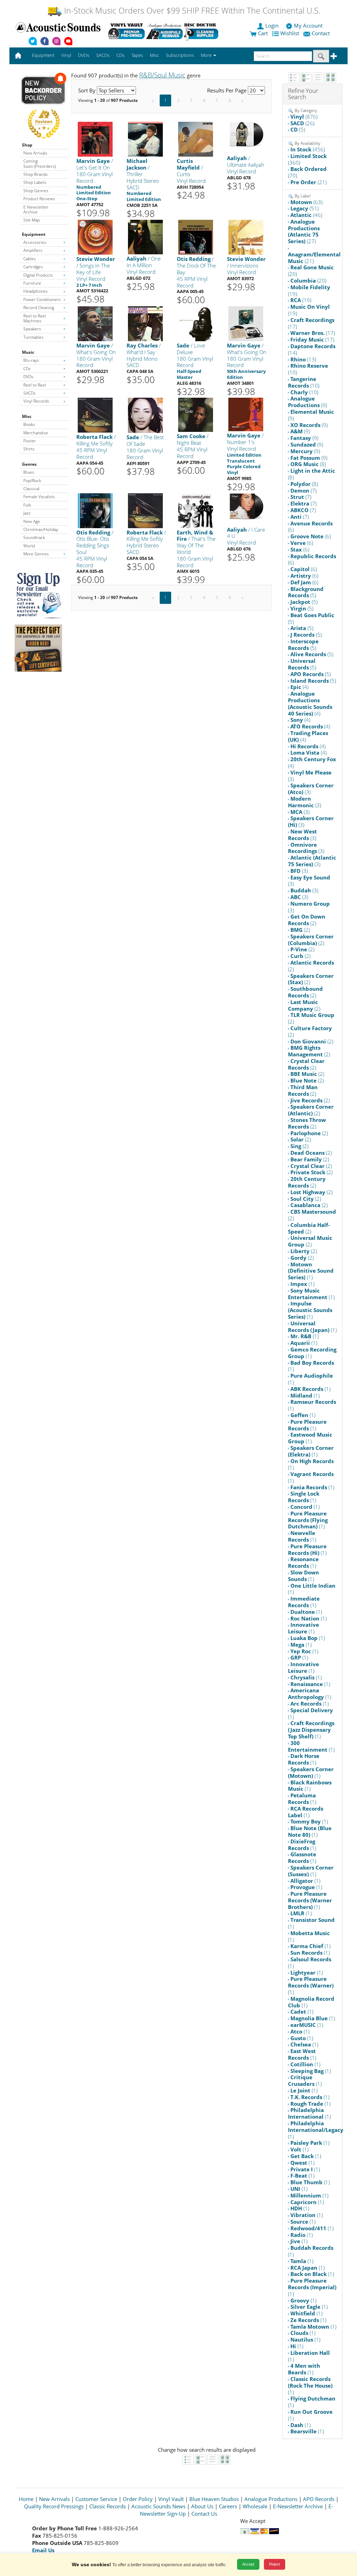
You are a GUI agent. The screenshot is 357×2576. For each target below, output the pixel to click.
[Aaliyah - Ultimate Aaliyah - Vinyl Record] (246, 134)
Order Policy (138, 2499)
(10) (308, 369)
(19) (309, 290)
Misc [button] (154, 55)
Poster (30, 441)
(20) (311, 271)
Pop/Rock (32, 481)
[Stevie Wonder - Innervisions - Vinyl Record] (246, 237)
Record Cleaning (39, 308)
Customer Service (96, 2499)
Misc (27, 416)
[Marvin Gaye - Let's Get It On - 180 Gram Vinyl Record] (95, 139)
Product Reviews (39, 199)
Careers (228, 2506)
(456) (308, 149)
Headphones (36, 291)
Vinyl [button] (66, 55)
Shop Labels (35, 182)
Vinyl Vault (171, 2499)
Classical (31, 489)
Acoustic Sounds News (158, 2506)
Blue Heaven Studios (214, 2499)
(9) (307, 402)
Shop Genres (36, 191)
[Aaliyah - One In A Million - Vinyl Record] (145, 237)
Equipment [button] (43, 55)
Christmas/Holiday (41, 529)
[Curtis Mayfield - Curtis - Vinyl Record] (196, 139)
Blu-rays (31, 360)
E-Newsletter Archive (36, 209)
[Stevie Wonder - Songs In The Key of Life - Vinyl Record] (95, 237)
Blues (29, 472)
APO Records (319, 2499)
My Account (308, 25)
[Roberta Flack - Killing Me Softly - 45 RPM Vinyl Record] (95, 415)
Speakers (32, 329)
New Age (32, 521)
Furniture (32, 283)
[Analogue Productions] (164, 31)
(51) (305, 208)
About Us (202, 2506)
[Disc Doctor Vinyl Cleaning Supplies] (202, 31)
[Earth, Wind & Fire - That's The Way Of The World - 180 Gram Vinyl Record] (196, 510)
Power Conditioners (42, 299)
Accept (248, 2564)
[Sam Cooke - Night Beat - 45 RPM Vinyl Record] (196, 415)
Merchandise (36, 433)
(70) (307, 172)
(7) (303, 491)
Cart (262, 33)
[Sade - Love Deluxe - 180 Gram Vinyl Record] (196, 323)
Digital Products (38, 275)
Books (29, 424)
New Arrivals (35, 153)
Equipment (34, 234)
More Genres (36, 554)
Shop (27, 145)
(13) (303, 359)
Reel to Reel (35, 385)
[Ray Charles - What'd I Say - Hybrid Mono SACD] (145, 323)
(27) (304, 231)
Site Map (32, 220)
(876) (304, 117)
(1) (311, 1271)
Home (26, 2499)
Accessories (35, 242)
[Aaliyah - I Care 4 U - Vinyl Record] (246, 506)
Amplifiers (33, 250)
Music (28, 352)
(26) (302, 123)
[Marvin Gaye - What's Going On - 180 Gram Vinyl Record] (95, 323)
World (29, 546)
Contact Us (204, 2514)
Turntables (33, 337)
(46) (306, 215)
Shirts (29, 449)
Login (272, 25)
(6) (310, 527)
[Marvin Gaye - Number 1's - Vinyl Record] (246, 414)
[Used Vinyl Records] (126, 31)
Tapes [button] (137, 55)
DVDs (28, 377)
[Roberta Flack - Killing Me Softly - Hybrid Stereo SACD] (145, 510)
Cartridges (33, 267)
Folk (27, 505)
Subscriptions (180, 55)
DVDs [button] (84, 55)
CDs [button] (120, 55)
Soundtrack (34, 537)
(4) (299, 687)
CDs (27, 369)
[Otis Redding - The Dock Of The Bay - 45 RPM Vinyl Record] (196, 237)
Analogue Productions (271, 2499)
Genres (29, 464)
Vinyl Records (36, 401)
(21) (309, 182)
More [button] (207, 55)
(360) (307, 159)
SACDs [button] (103, 55)
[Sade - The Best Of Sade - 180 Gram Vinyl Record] (145, 415)
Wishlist (290, 33)
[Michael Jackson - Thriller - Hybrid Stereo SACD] (145, 139)
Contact (321, 33)
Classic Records (108, 2506)
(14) (312, 349)
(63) (306, 202)
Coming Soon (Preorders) (40, 163)
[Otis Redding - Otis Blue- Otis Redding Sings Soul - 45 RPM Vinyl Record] (95, 510)
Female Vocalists (39, 497)
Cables (30, 259)
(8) (308, 464)
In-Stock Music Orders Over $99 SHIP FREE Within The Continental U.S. (191, 11)
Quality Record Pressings (54, 2506)
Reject (275, 2564)
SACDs (29, 393)
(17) (311, 323)
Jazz (27, 513)
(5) (298, 129)
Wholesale (255, 2506)
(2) (307, 920)
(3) (310, 776)
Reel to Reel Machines (35, 318)
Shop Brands (36, 174)
